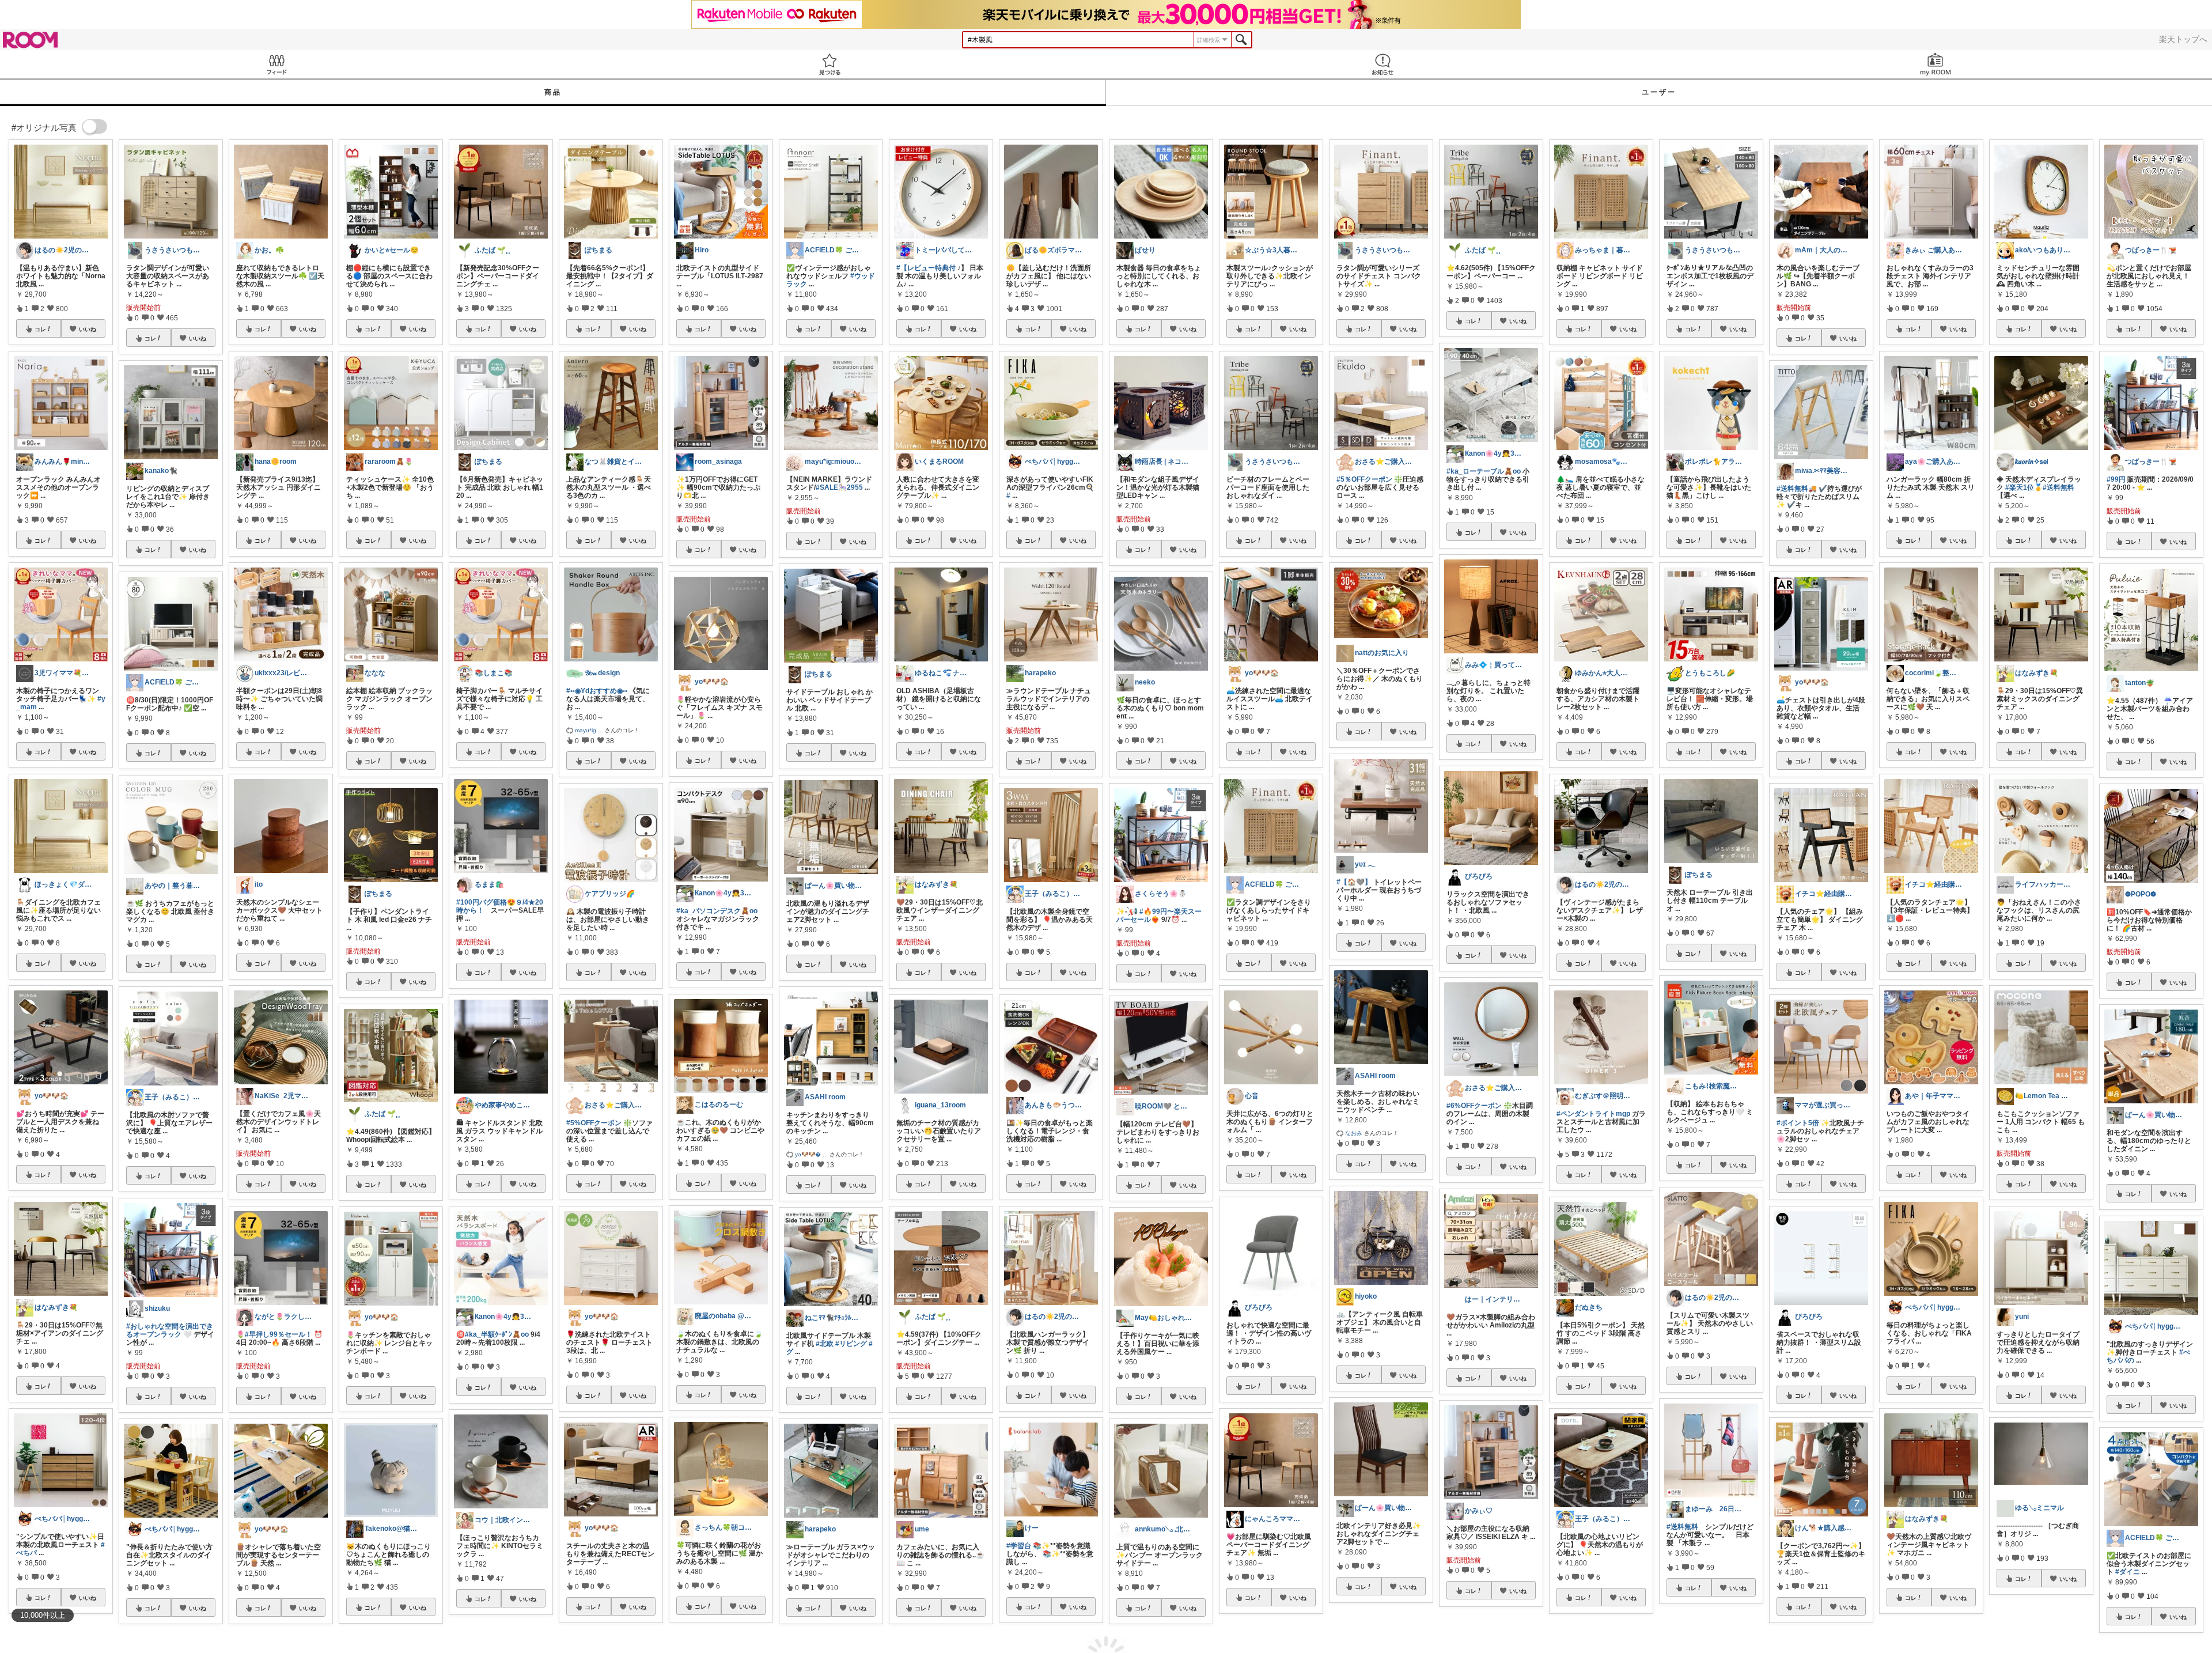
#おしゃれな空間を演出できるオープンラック (170, 1330)
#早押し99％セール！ (279, 1334)
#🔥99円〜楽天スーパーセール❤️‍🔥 (1159, 916)
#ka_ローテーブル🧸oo (1484, 471)
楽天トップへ (2183, 39)
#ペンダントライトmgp (1593, 1114)
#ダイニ (2128, 1572)
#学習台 (1019, 1546)
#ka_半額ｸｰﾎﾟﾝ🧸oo (497, 1334)
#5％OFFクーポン (1364, 479)
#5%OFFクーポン (594, 1123)
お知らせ (1382, 64)
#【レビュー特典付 (926, 268)
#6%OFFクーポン (1474, 1106)
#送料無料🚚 (1797, 489)
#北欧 (825, 1344)
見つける (829, 64)
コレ (40, 329)
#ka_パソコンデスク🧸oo (717, 911)
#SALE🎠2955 (839, 487)
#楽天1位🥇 (2024, 487)
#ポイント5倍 (1798, 1123)
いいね (88, 329)
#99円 (2116, 479)
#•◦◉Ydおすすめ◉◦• (597, 691)
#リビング (851, 1344)
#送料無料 (1682, 1527)
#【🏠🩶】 (1354, 882)
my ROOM (1935, 64)
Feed (276, 64)
